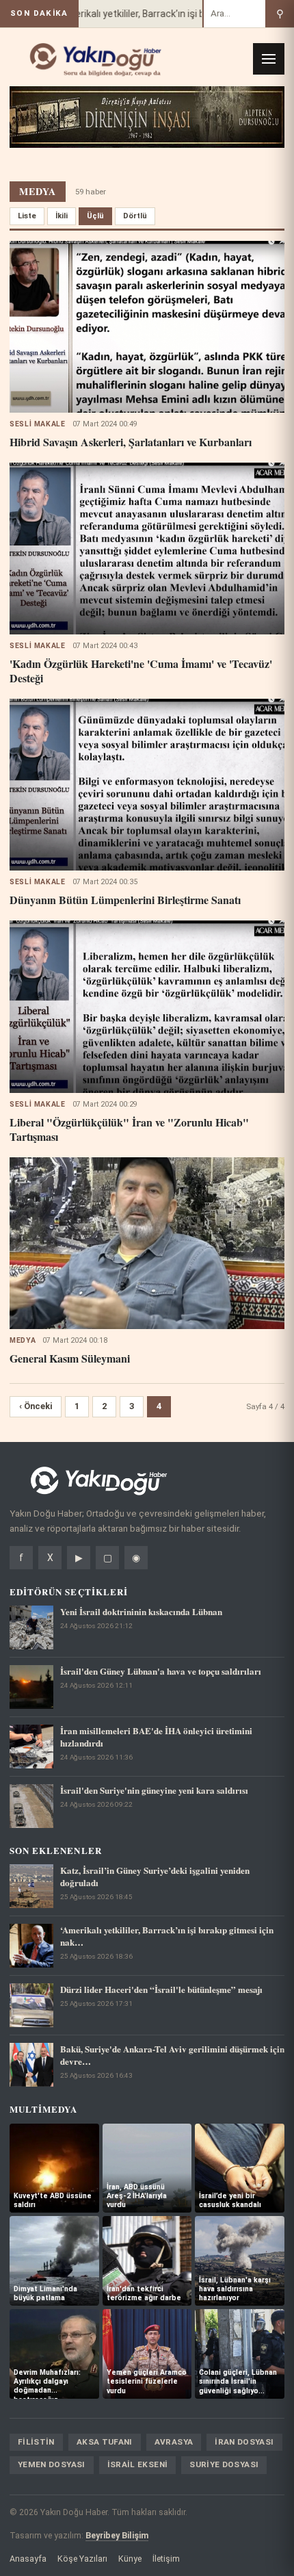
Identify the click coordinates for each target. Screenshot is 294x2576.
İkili (62, 216)
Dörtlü (135, 216)
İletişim (166, 2559)
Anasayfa (28, 2559)
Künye (130, 2559)
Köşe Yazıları (82, 2559)
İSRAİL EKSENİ (138, 2464)
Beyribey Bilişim (117, 2535)
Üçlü (95, 216)
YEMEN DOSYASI (52, 2464)
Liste (27, 216)
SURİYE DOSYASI (224, 2464)
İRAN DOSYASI (244, 2442)
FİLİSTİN (36, 2442)
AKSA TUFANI (105, 2442)
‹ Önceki (36, 1406)
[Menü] (269, 59)
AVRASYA (174, 2442)
